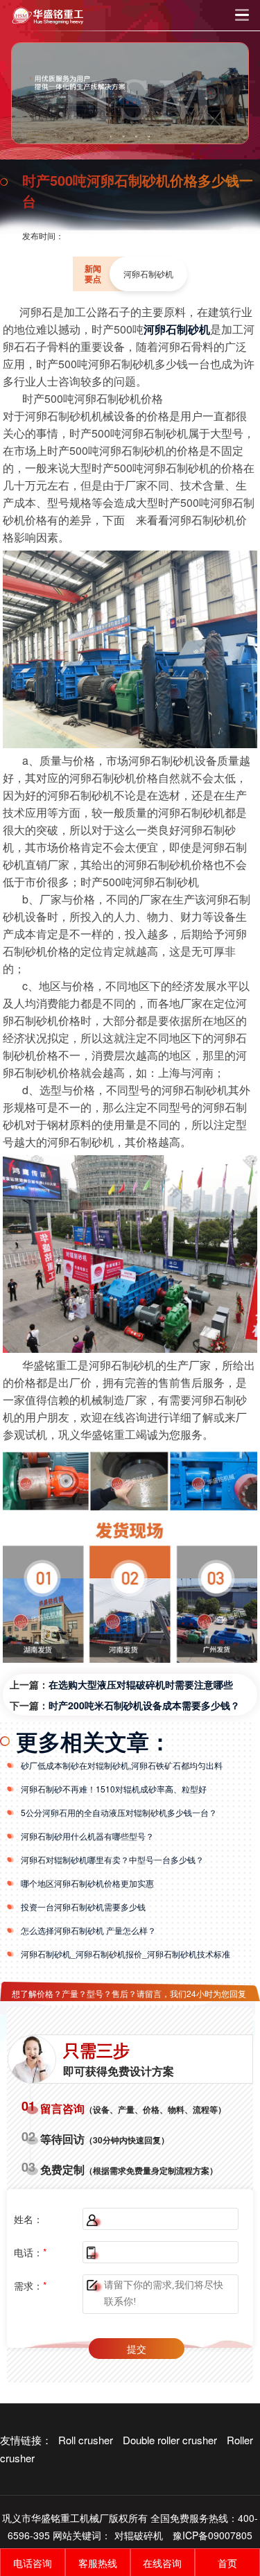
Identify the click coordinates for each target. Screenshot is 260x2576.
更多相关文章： (94, 1741)
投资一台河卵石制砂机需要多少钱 (83, 1907)
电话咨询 (33, 2563)
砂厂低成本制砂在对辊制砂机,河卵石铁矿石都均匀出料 (122, 1765)
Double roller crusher (170, 2440)
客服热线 (98, 2563)
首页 (227, 2563)
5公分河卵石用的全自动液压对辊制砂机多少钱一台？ (119, 1812)
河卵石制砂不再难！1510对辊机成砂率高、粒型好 (114, 1789)
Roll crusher (86, 2440)
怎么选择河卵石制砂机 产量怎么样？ (88, 1930)
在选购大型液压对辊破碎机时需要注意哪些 (141, 1684)
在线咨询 (162, 2563)
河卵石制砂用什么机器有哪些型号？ (87, 1836)
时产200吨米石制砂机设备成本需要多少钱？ (144, 1705)
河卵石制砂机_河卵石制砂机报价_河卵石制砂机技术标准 (125, 1954)
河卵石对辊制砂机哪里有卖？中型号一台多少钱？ (112, 1859)
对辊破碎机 (139, 2535)
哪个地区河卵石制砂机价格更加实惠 (87, 1883)
